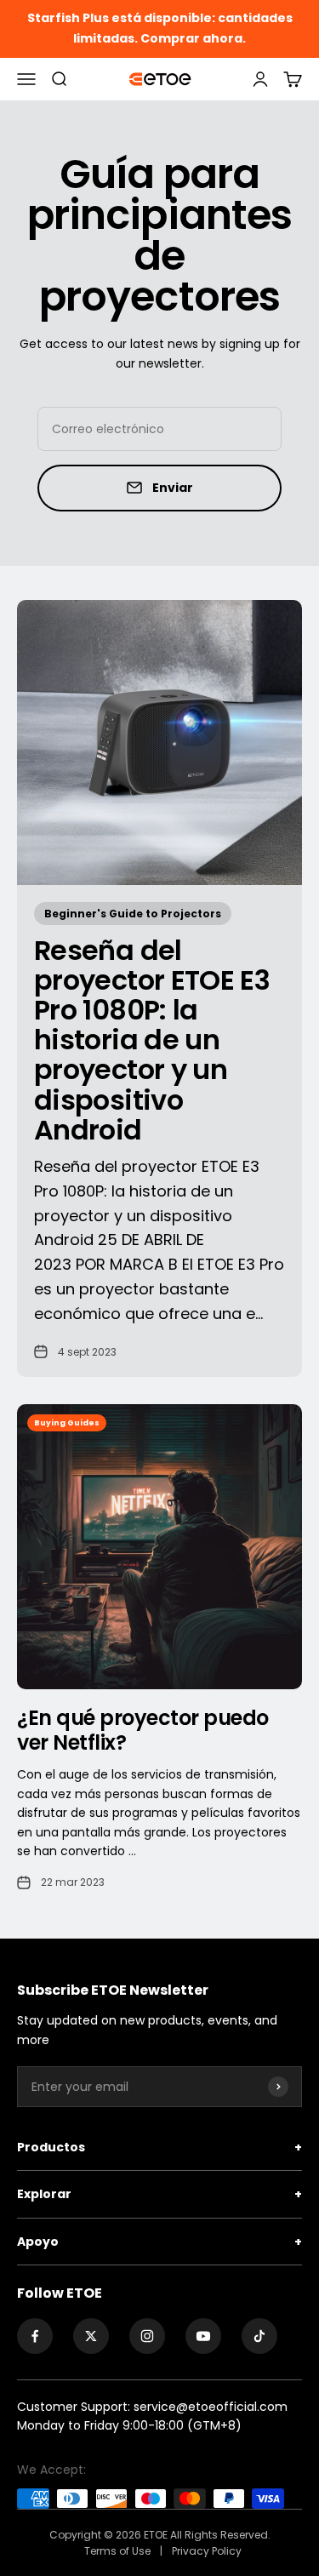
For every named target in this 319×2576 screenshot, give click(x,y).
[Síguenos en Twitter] (91, 2336)
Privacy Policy (207, 2551)
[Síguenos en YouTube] (203, 2336)
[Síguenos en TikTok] (259, 2336)
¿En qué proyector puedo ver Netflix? (143, 1730)
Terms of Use (119, 2551)
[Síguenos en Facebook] (35, 2336)
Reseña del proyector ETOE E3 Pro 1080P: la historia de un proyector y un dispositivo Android (152, 1040)
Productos (159, 2147)
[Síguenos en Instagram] (147, 2336)
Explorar (159, 2194)
